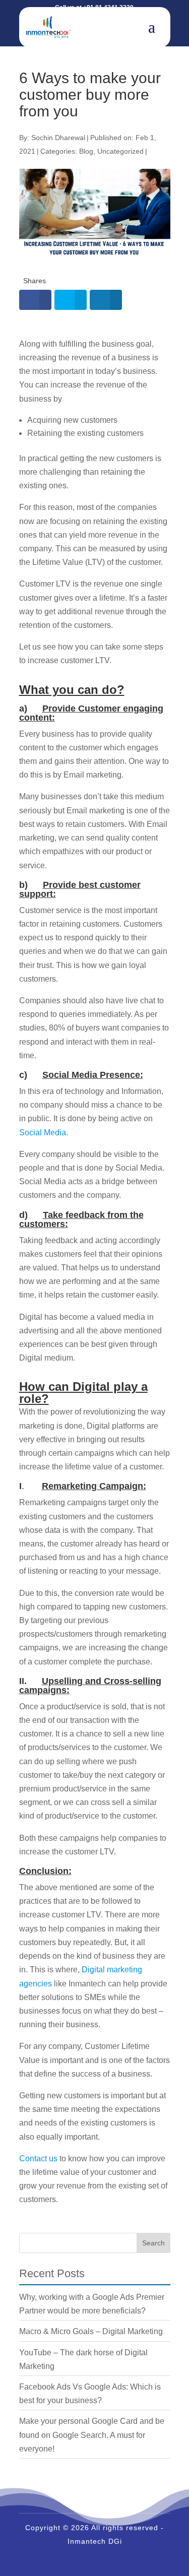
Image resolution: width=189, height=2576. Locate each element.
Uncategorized (120, 151)
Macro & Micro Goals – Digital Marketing (91, 2331)
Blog (86, 151)
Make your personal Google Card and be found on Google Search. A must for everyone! (92, 2435)
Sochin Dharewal (58, 138)
